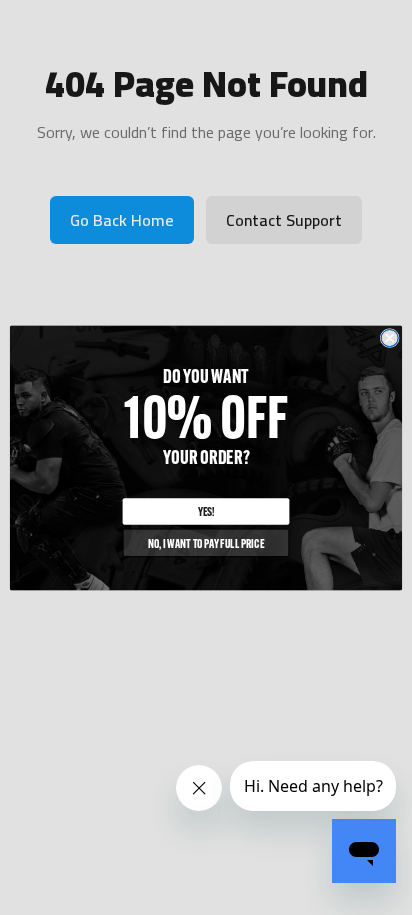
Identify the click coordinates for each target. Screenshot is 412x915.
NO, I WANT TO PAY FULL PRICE (206, 542)
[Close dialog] (389, 337)
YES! (206, 510)
